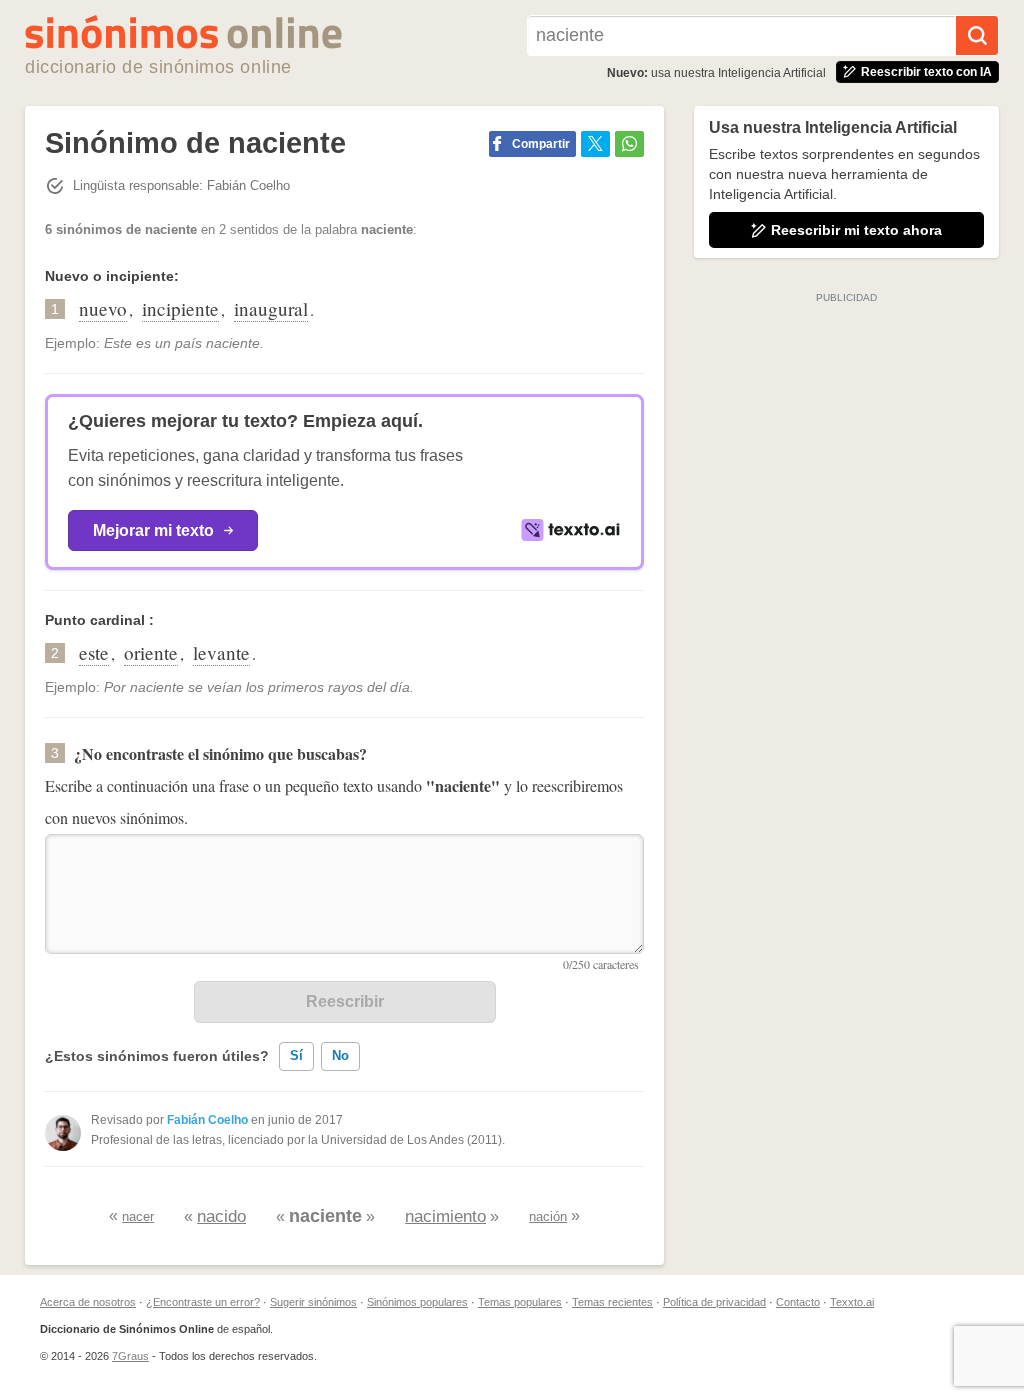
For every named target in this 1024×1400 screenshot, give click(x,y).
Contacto (798, 1302)
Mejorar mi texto (153, 530)
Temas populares (520, 1302)
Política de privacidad (714, 1302)
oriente (151, 652)
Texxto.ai (852, 1302)
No (340, 1055)
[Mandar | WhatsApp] (629, 144)
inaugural (271, 308)
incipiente (180, 308)
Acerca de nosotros (88, 1302)
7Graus (130, 1356)
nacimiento (445, 1216)
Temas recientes (612, 1302)
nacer (138, 1216)
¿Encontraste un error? (203, 1302)
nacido (221, 1216)
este (94, 652)
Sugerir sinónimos (313, 1302)
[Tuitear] (595, 144)
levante (221, 652)
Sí (296, 1055)
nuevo (103, 308)
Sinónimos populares (417, 1302)
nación (548, 1216)
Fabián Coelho (207, 1120)
